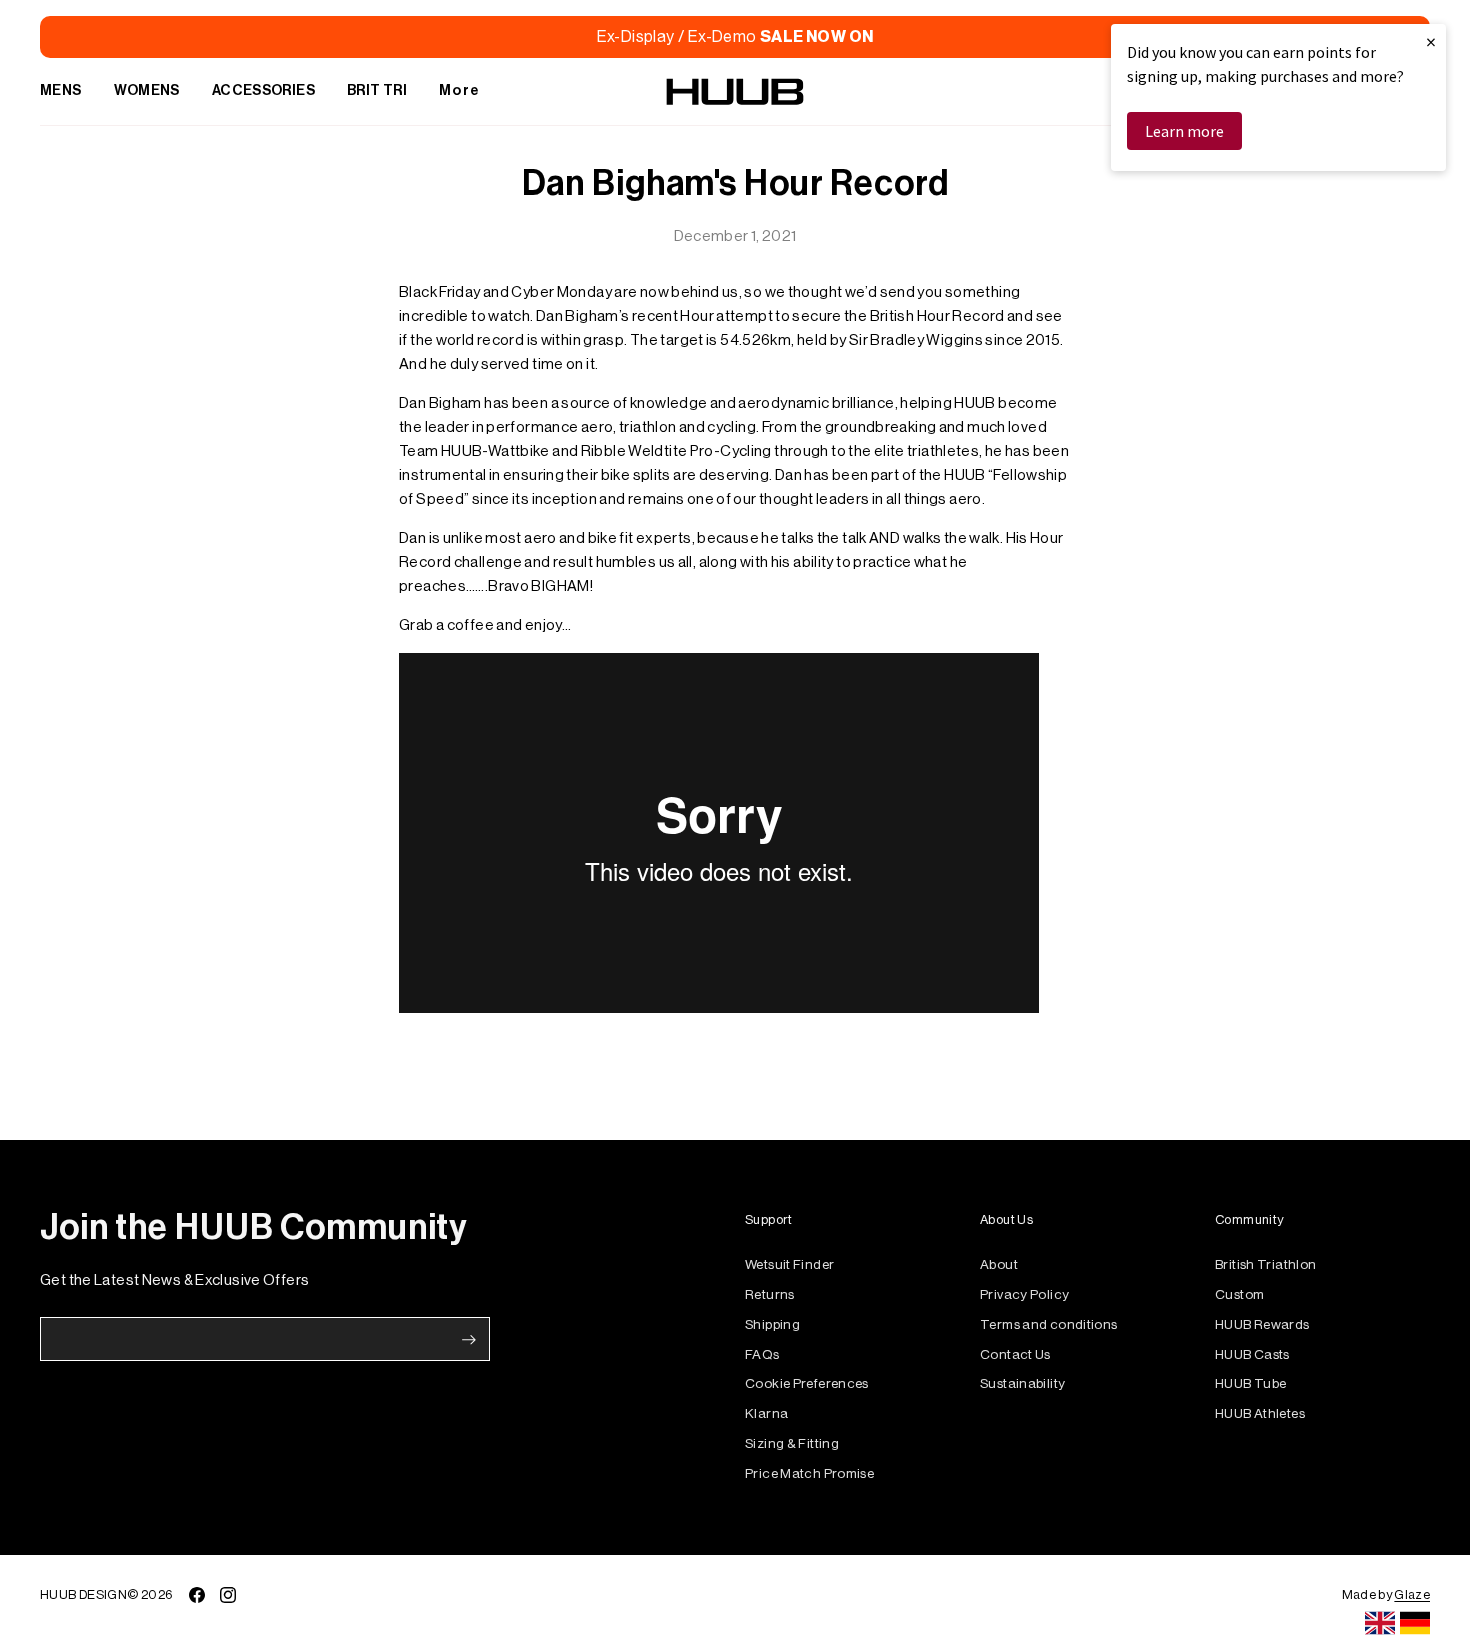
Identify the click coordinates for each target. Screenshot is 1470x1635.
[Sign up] (469, 1340)
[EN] (1380, 1623)
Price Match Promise (809, 1473)
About (999, 1264)
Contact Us (1015, 1354)
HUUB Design (83, 1594)
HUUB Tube (1250, 1383)
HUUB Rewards (1262, 1324)
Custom (1239, 1294)
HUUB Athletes (1260, 1413)
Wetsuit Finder (789, 1264)
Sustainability (1022, 1383)
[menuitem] (61, 92)
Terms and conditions (1049, 1324)
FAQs (762, 1354)
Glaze (1412, 1594)
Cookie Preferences (807, 1383)
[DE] (1415, 1623)
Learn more (1184, 131)
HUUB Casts (1252, 1354)
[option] (1415, 1623)
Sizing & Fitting (792, 1443)
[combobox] (1380, 1623)
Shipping (772, 1324)
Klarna (766, 1413)
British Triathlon (1265, 1264)
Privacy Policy (1024, 1294)
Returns (770, 1294)
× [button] (1431, 41)
